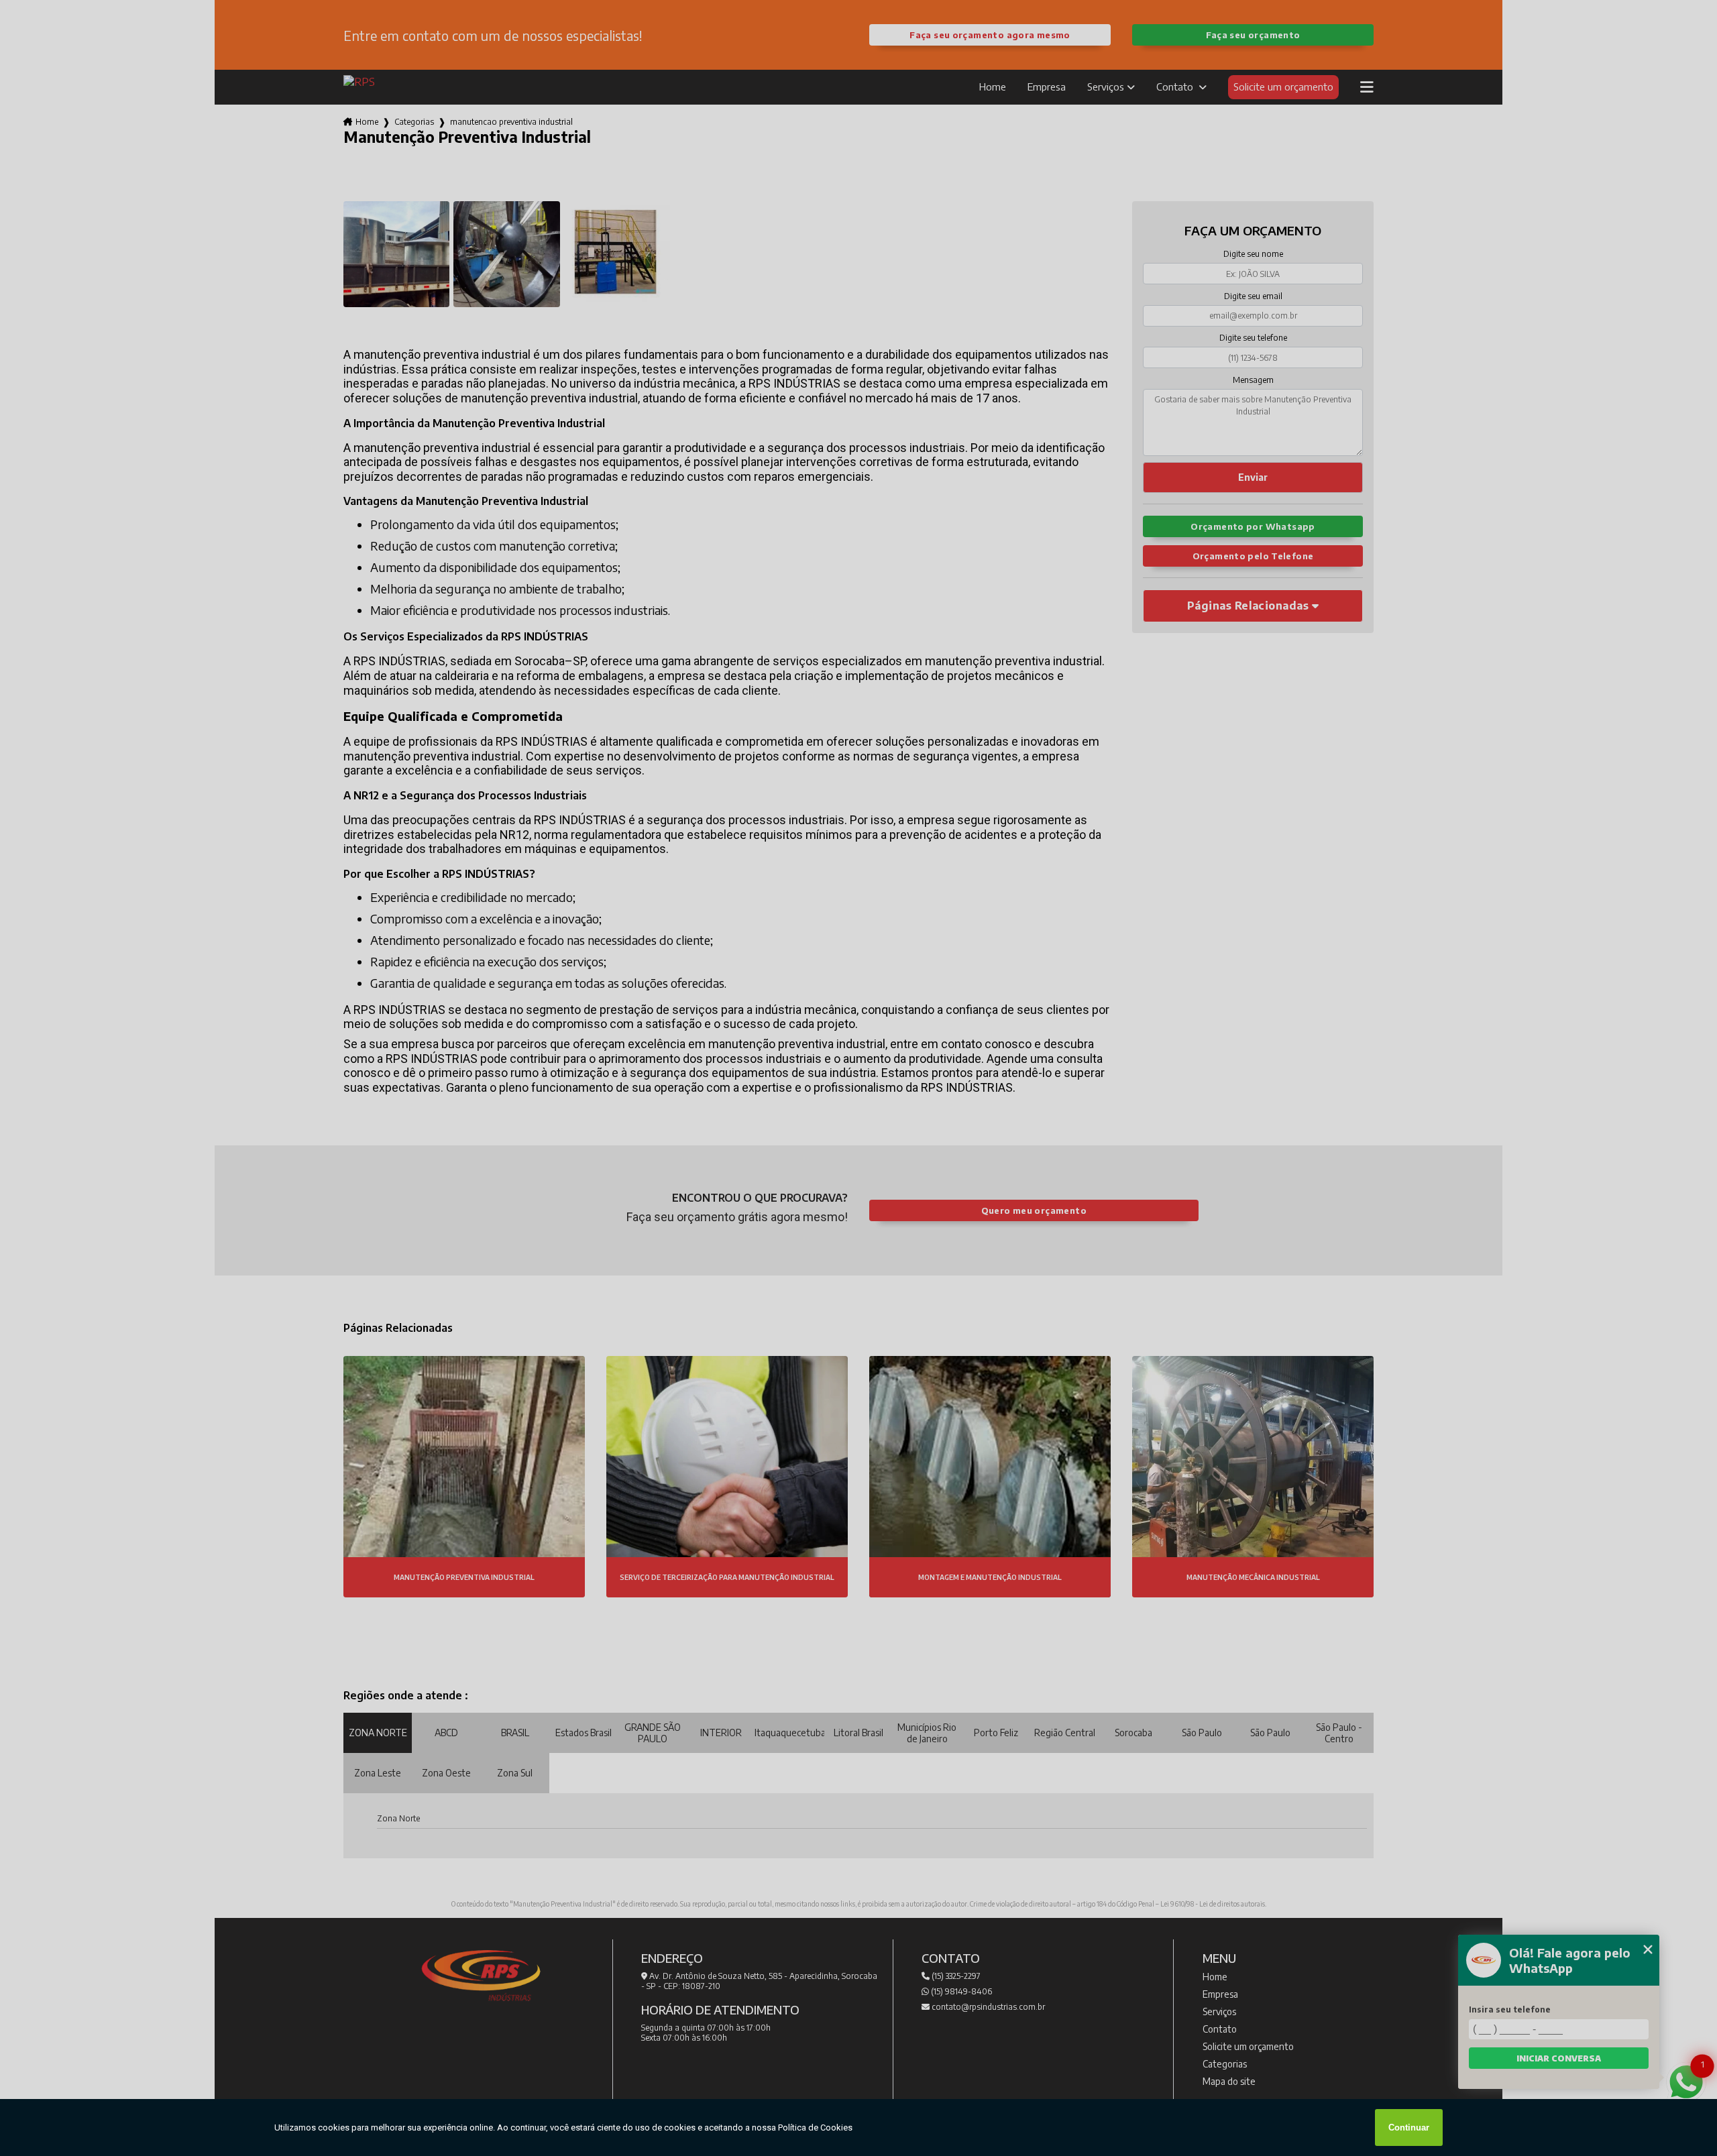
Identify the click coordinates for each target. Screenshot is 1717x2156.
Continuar (1409, 2127)
